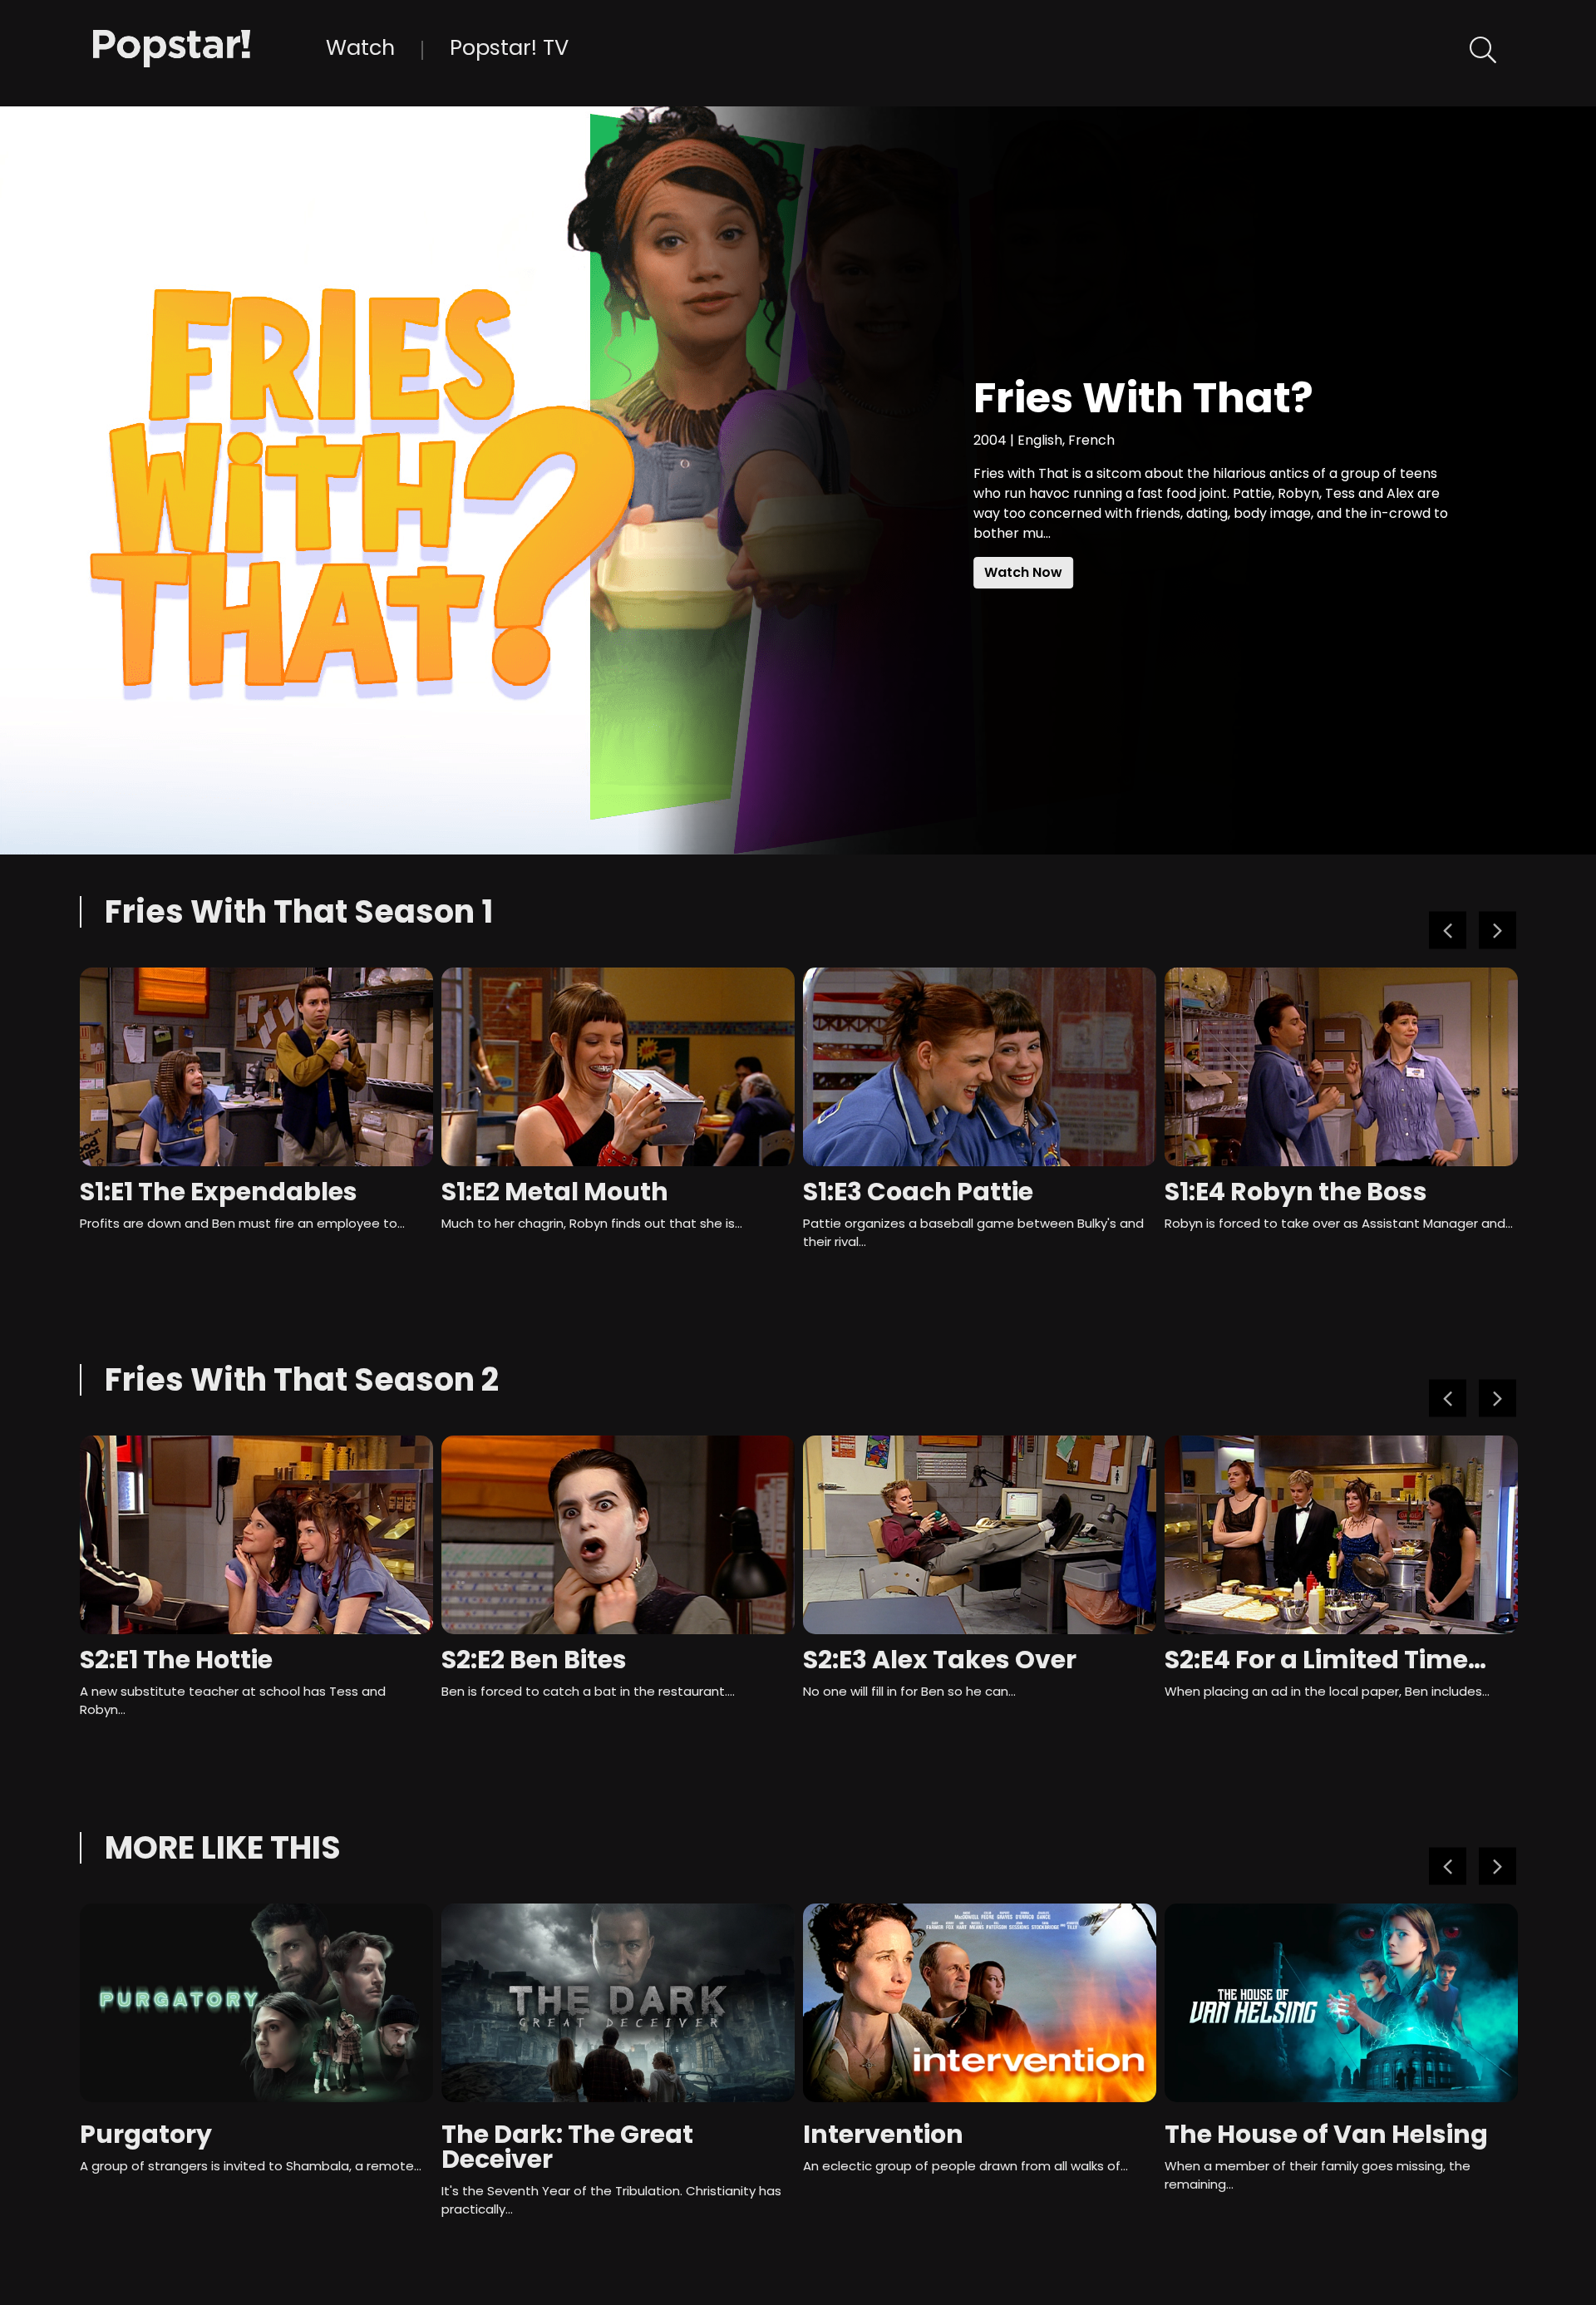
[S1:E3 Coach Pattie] (980, 1067)
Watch (360, 47)
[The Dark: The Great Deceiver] (618, 2003)
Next (1497, 931)
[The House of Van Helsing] (1341, 2003)
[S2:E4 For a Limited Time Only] (1341, 1535)
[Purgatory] (256, 2003)
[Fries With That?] (209, 47)
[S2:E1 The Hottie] (256, 1535)
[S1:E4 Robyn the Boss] (1341, 1067)
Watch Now (1023, 572)
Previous (1448, 931)
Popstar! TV (509, 47)
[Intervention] (980, 2003)
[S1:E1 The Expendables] (256, 1067)
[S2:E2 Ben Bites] (618, 1535)
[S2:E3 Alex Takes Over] (980, 1535)
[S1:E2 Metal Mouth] (618, 1067)
